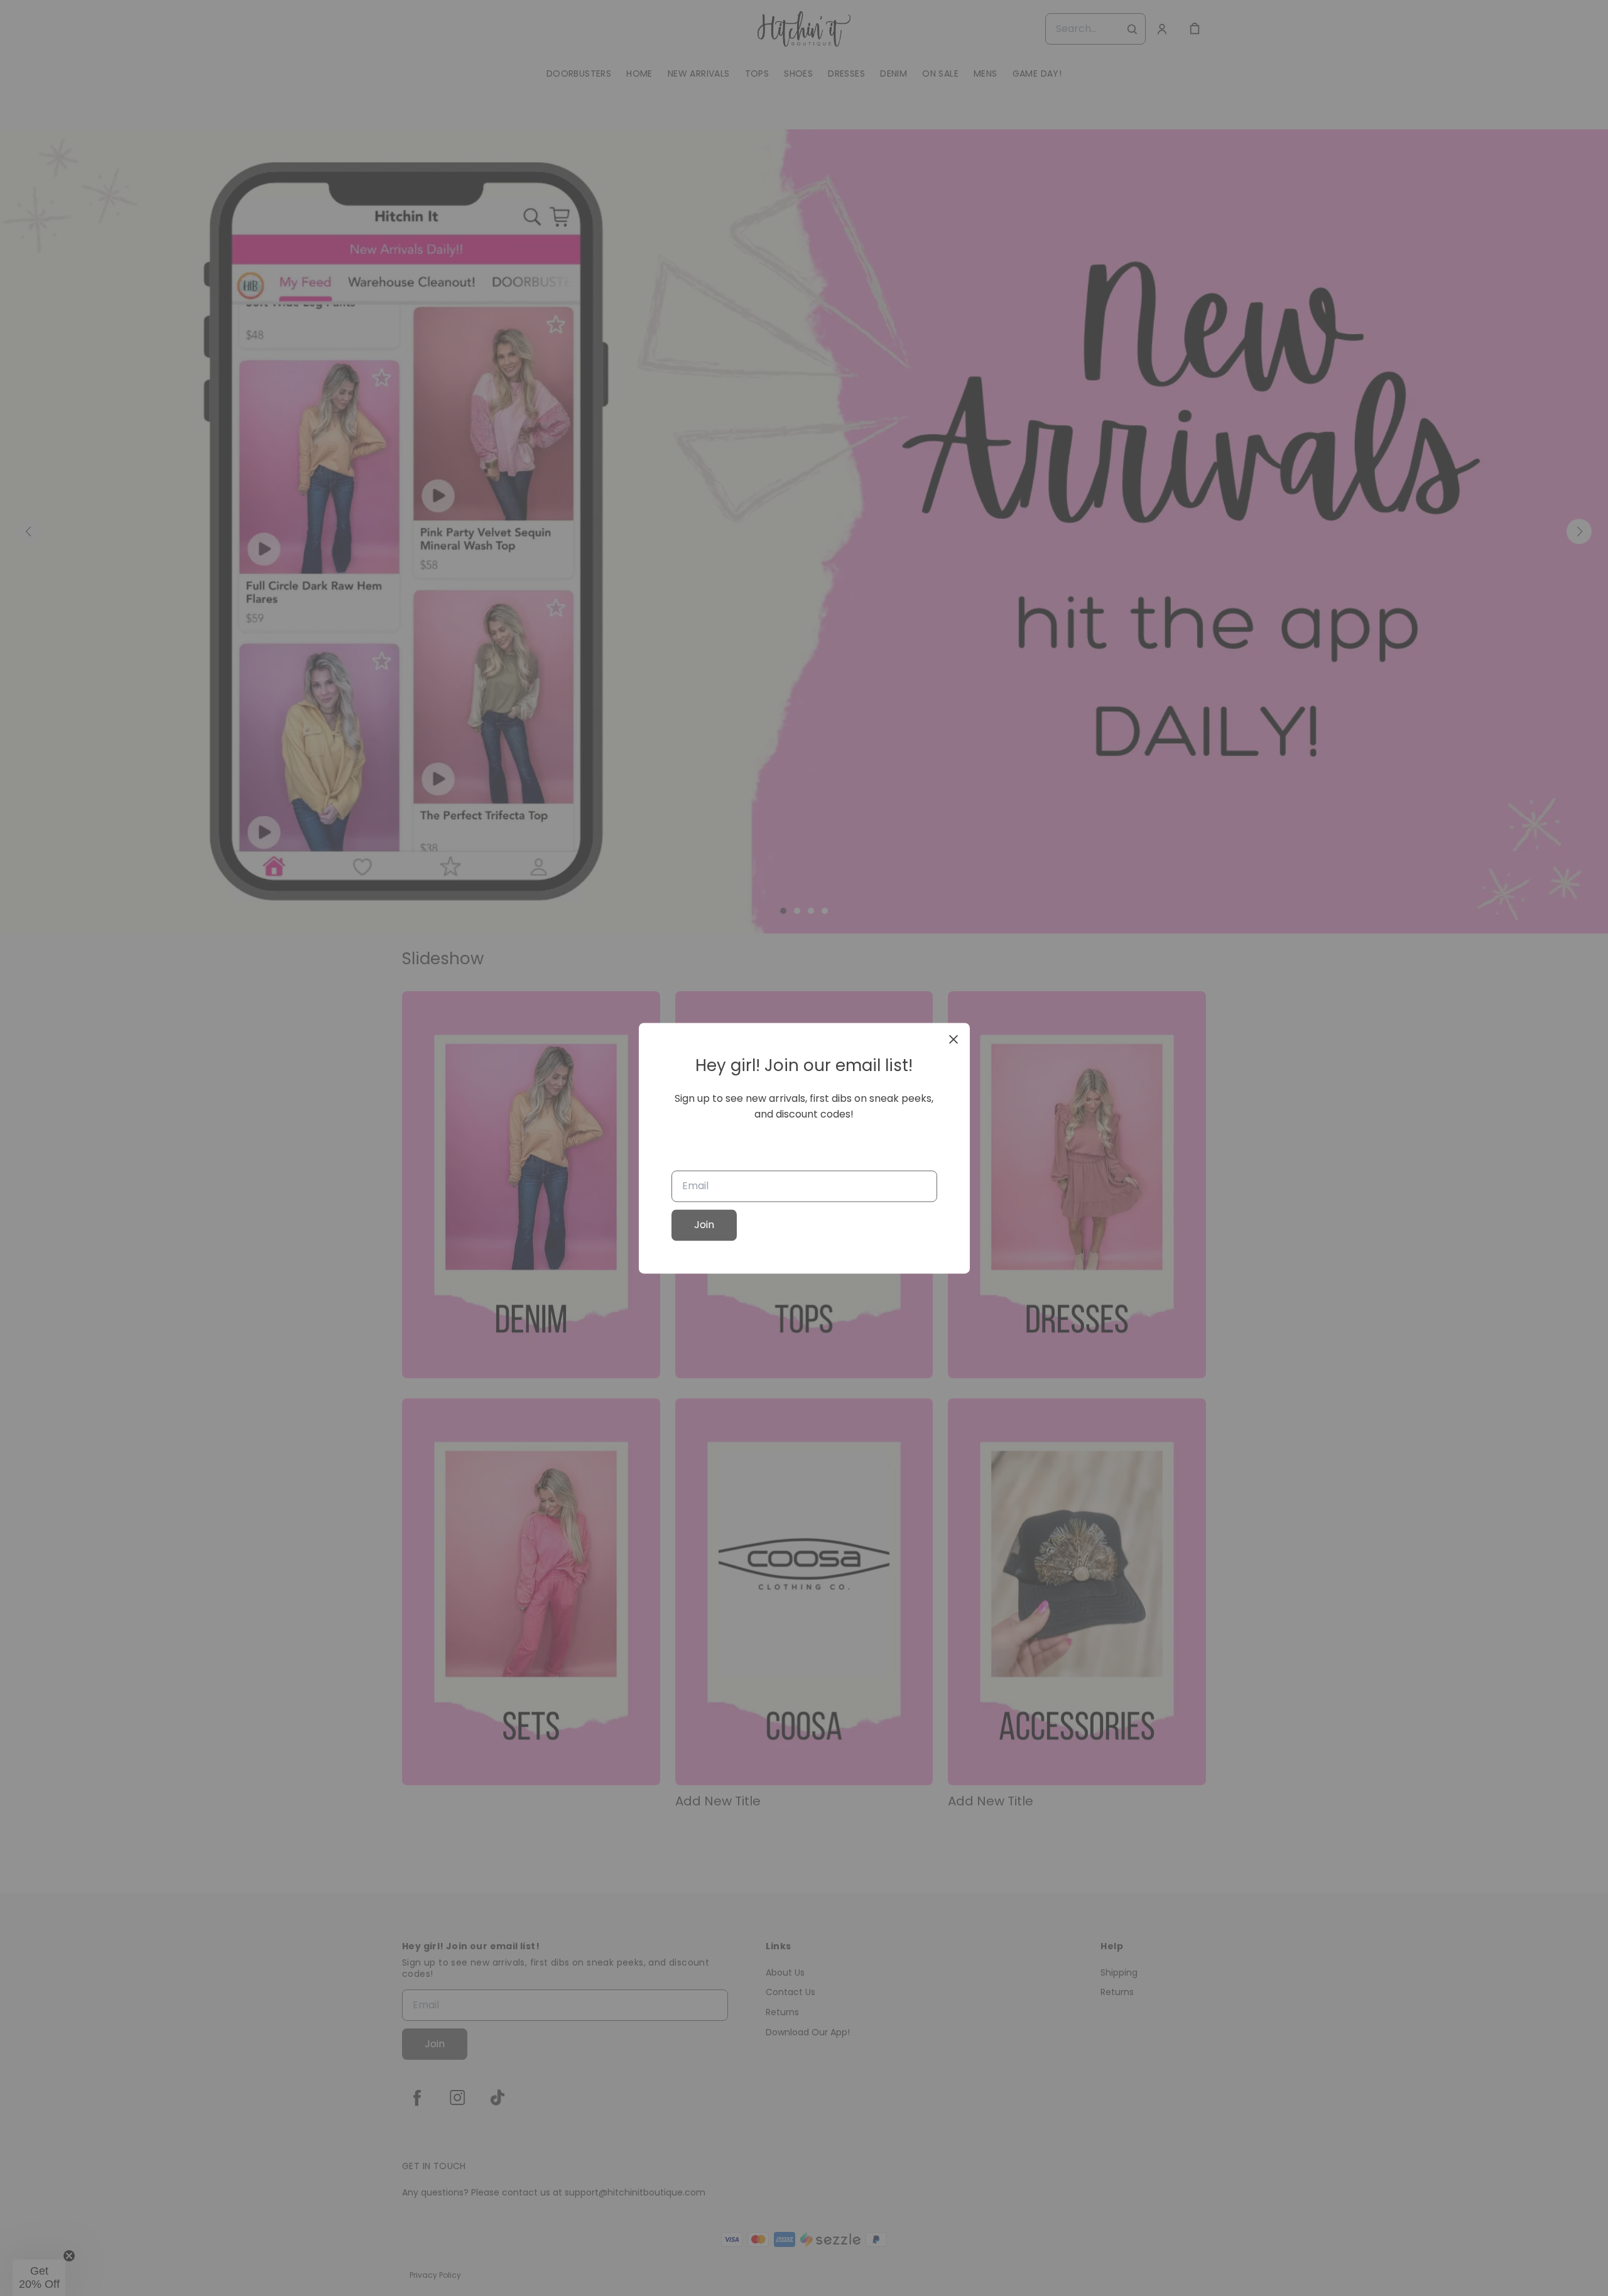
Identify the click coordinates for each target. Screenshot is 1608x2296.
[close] (953, 1039)
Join (704, 1225)
